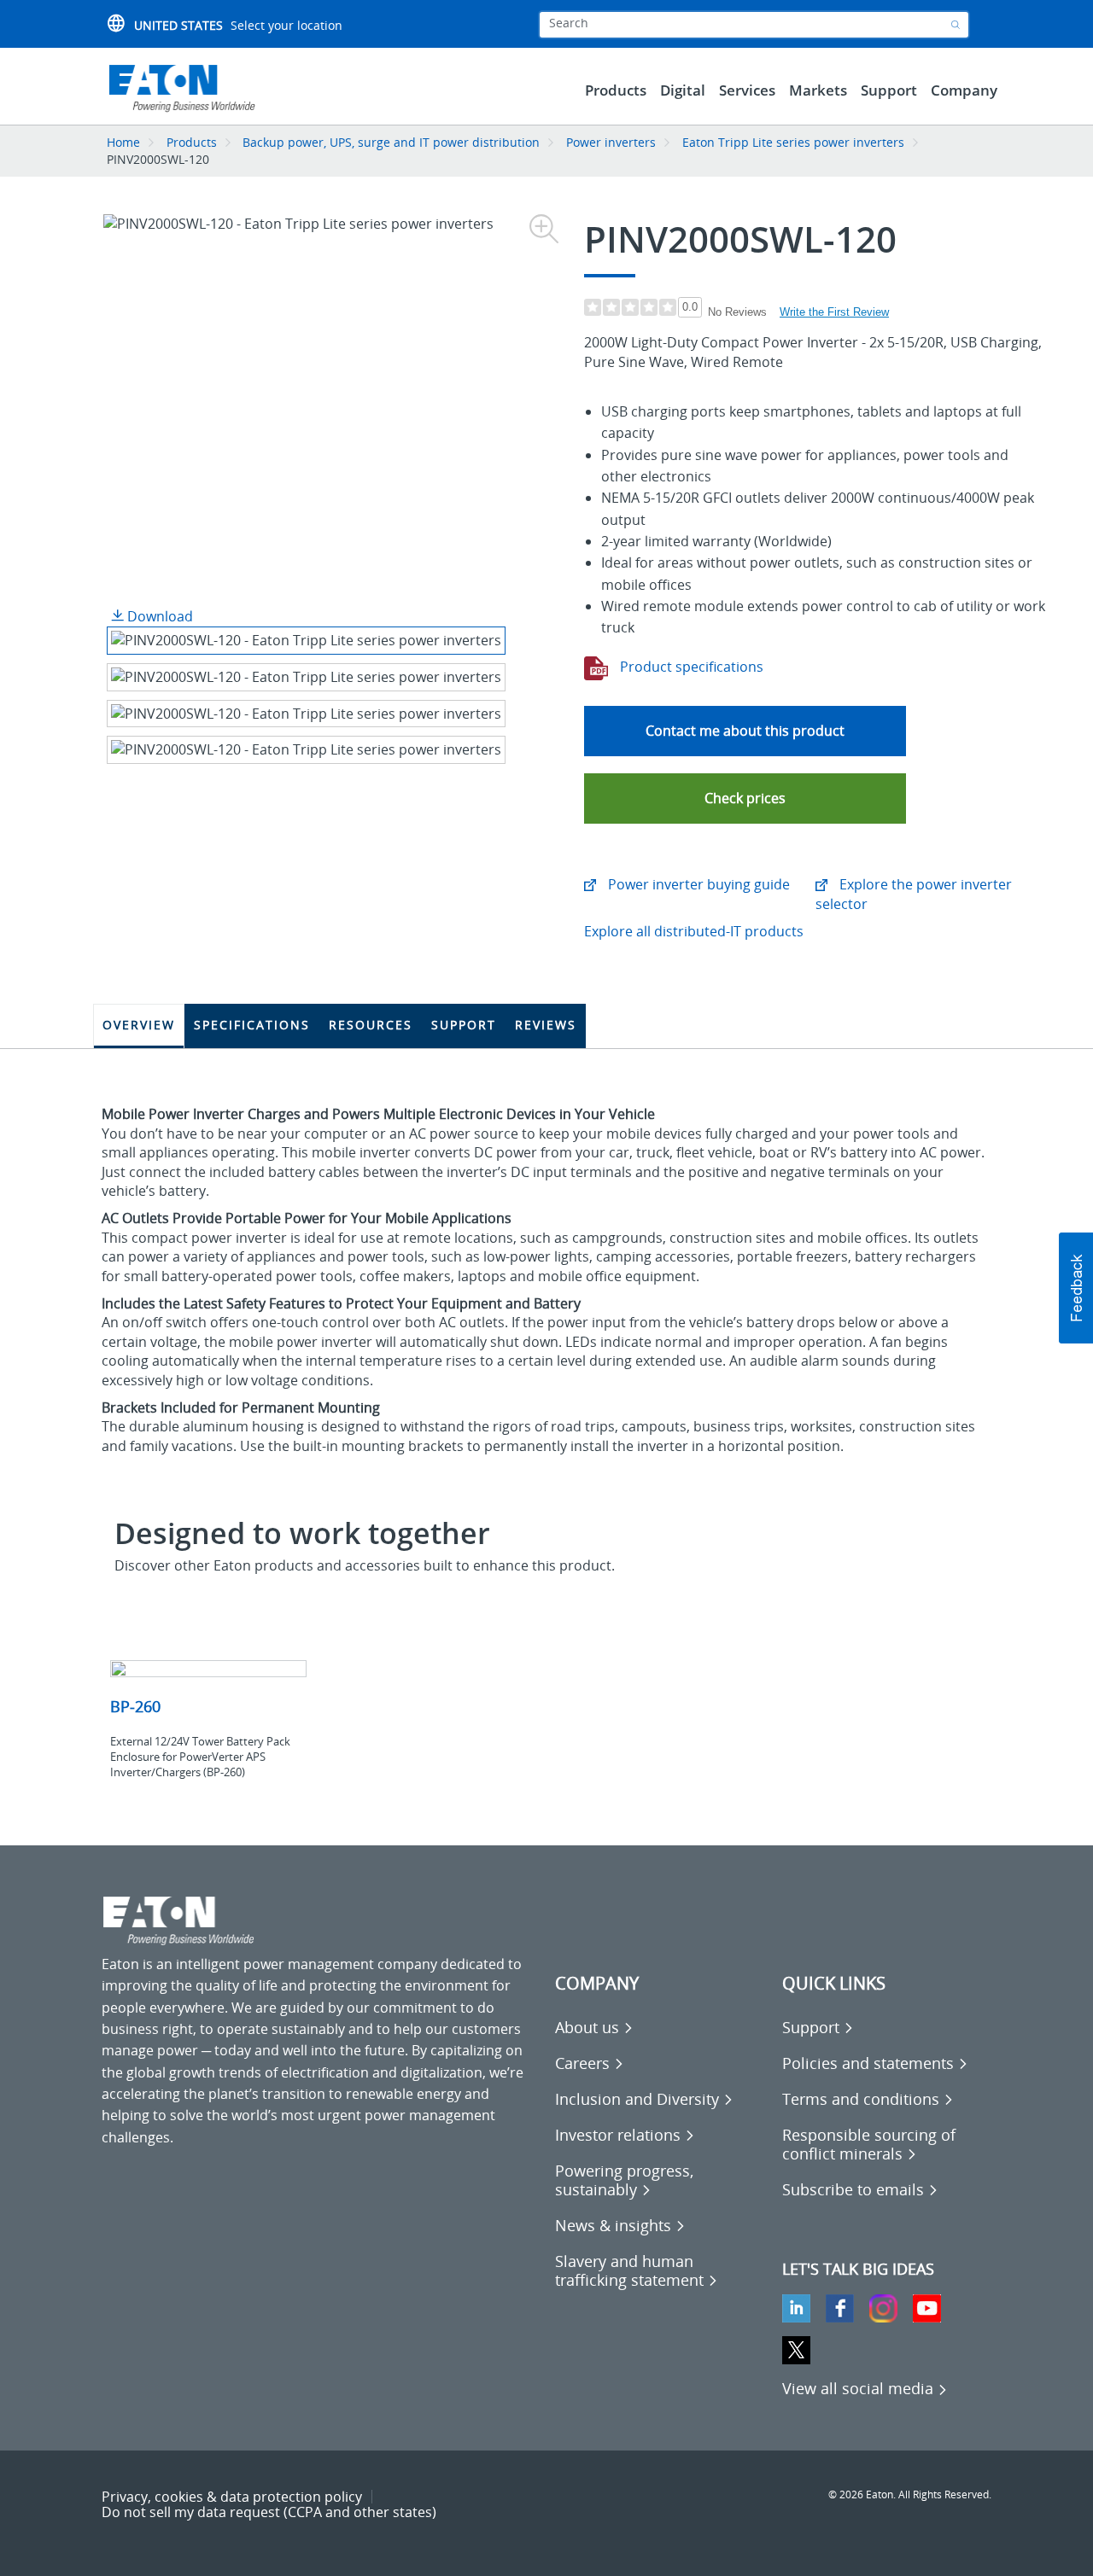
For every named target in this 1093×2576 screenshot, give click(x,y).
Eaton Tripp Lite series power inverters (793, 142)
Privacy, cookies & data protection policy (232, 2497)
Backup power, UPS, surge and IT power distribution (391, 142)
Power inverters (611, 142)
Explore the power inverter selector (914, 894)
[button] (745, 798)
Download (158, 616)
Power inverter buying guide (697, 884)
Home (123, 142)
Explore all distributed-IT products (694, 931)
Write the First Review (834, 312)
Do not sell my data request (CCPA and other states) (269, 2512)
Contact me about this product (745, 731)
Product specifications (690, 667)
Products (192, 142)
